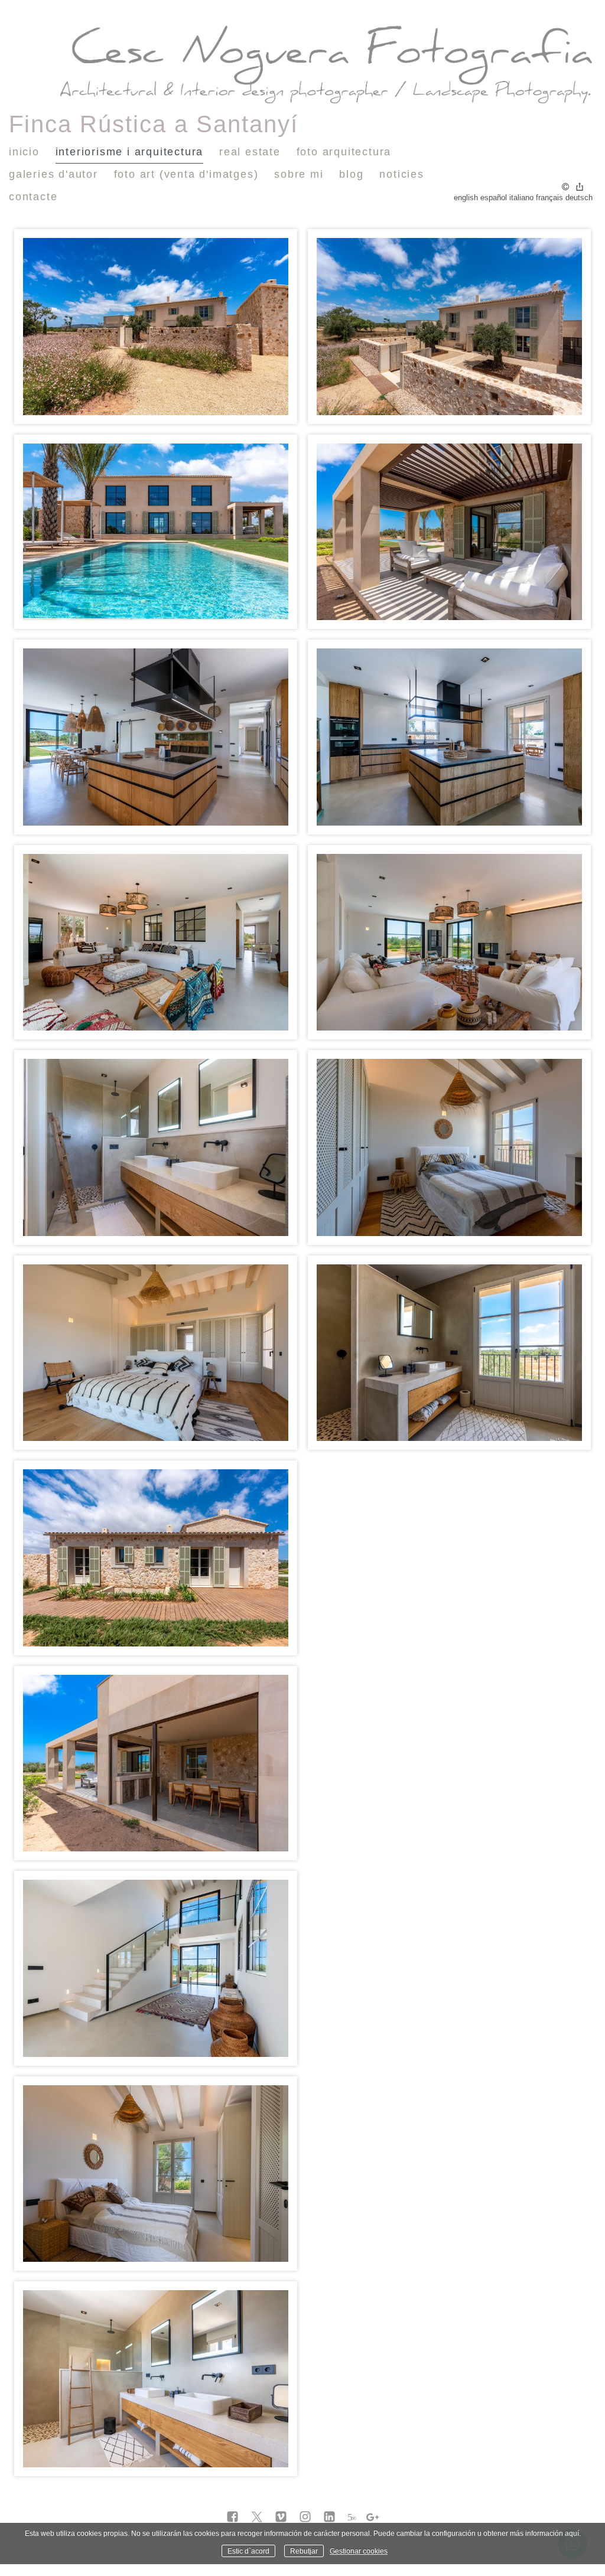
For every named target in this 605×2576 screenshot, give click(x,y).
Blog (351, 174)
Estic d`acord (248, 2551)
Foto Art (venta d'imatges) (186, 174)
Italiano (521, 198)
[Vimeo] (281, 2518)
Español (494, 198)
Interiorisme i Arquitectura (130, 152)
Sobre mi (299, 174)
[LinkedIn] (329, 2518)
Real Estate (250, 152)
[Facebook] (232, 2518)
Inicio (24, 152)
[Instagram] (305, 2518)
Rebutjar (304, 2551)
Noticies (401, 174)
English (466, 198)
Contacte (33, 197)
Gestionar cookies (359, 2551)
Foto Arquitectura (344, 152)
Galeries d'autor (53, 174)
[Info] (565, 188)
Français (549, 198)
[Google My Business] (373, 2518)
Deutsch (579, 198)
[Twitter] (257, 2518)
